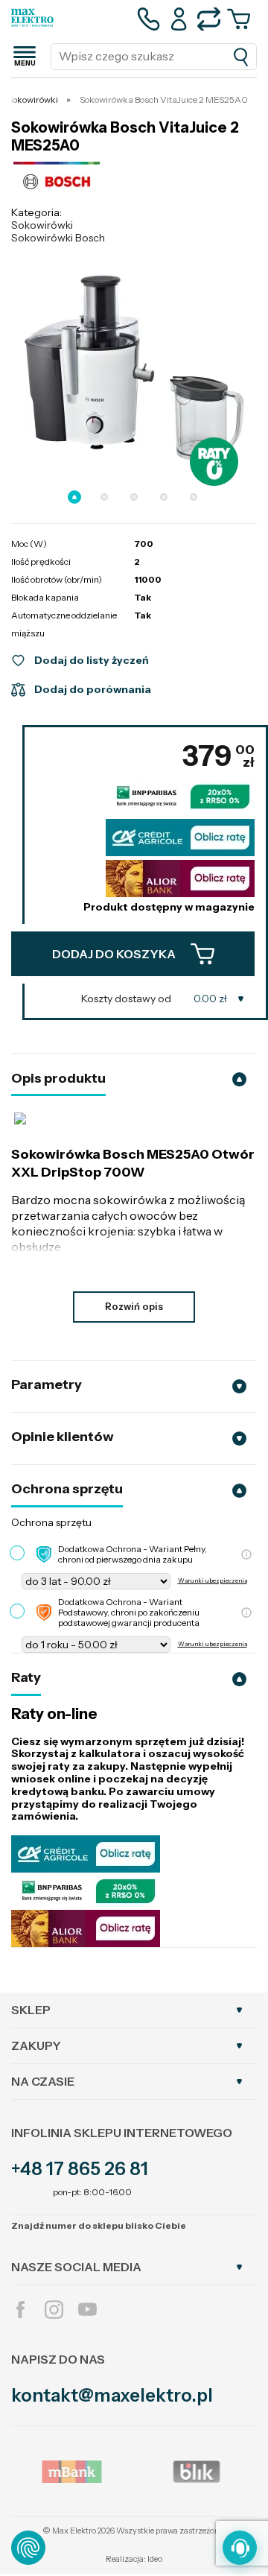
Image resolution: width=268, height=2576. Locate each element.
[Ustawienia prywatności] (28, 2548)
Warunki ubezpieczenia (213, 1581)
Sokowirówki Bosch (58, 238)
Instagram (54, 2310)
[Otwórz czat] (240, 2548)
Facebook (20, 2310)
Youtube (87, 2310)
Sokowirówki (42, 225)
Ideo (155, 2559)
